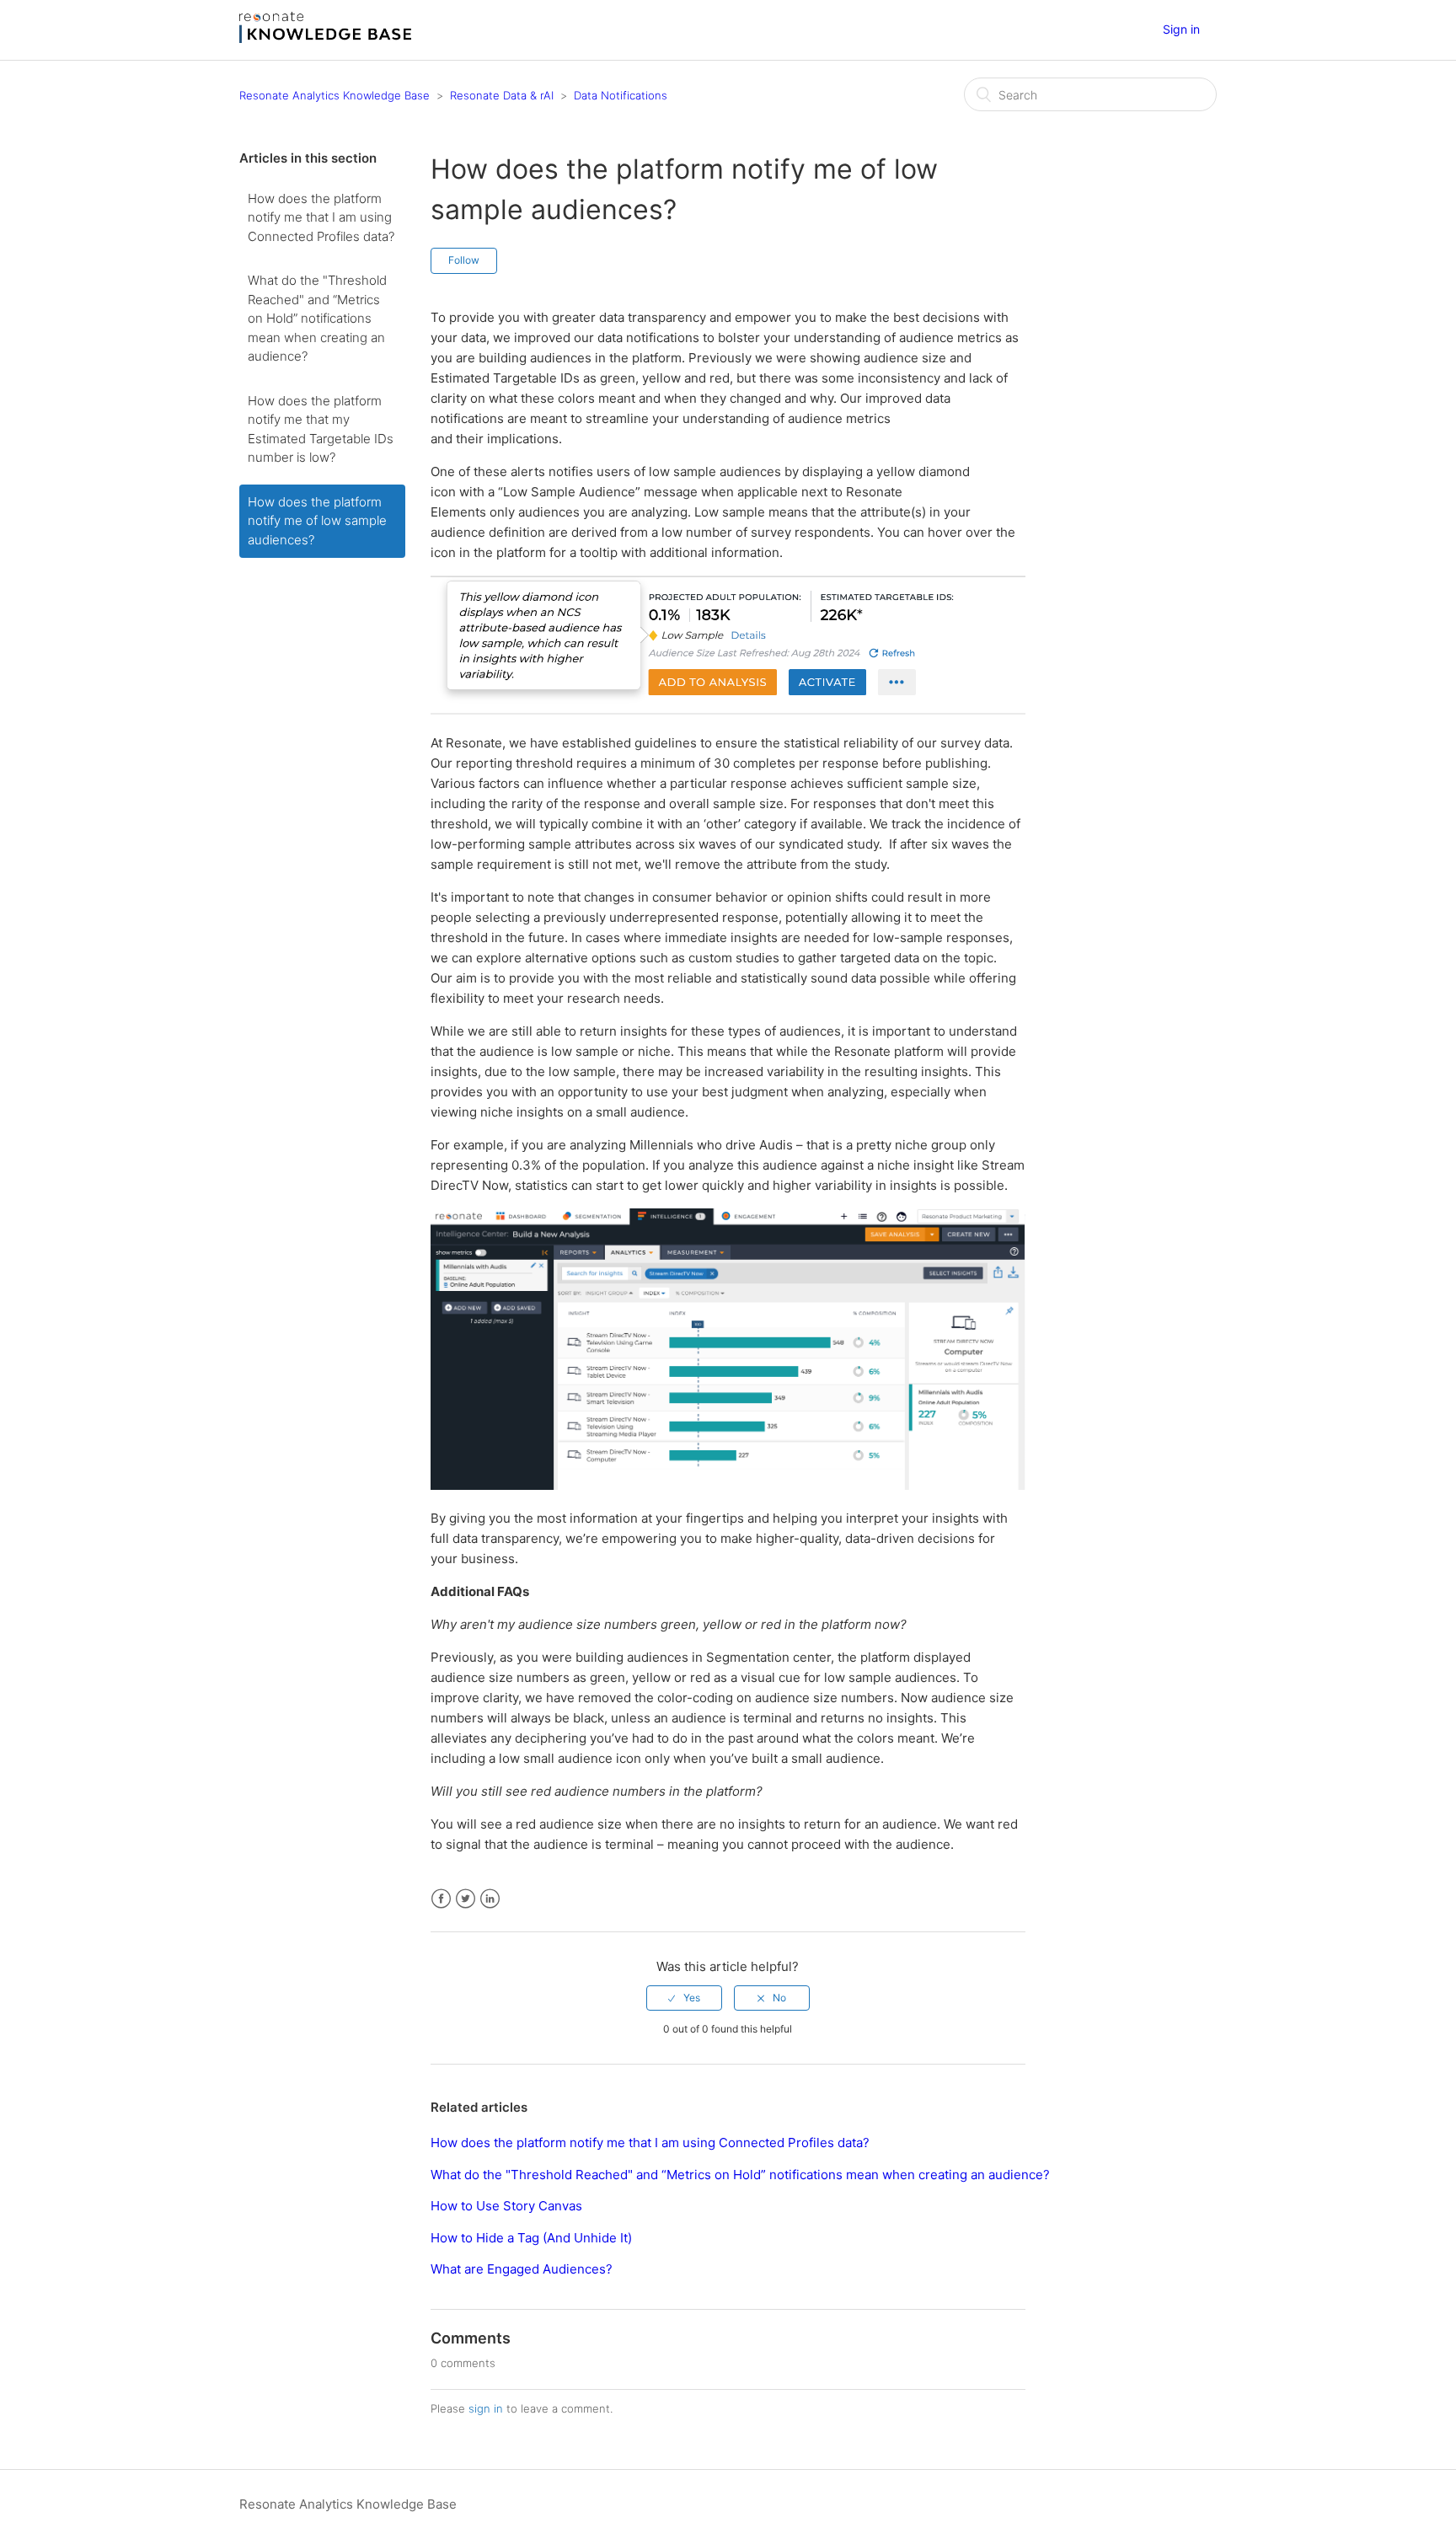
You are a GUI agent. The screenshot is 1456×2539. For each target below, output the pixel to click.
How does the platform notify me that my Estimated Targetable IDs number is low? (321, 429)
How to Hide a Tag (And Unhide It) (531, 2238)
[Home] (325, 38)
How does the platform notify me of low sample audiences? (317, 521)
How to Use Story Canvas (506, 2206)
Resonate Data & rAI (502, 95)
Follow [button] (464, 260)
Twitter (466, 1899)
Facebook (441, 1899)
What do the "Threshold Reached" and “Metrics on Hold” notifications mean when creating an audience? (317, 318)
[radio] (684, 1998)
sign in (486, 2408)
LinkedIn (490, 1899)
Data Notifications (621, 95)
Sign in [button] (1181, 29)
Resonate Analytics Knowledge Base (335, 95)
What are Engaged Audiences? (522, 2269)
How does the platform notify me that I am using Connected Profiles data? (321, 217)
